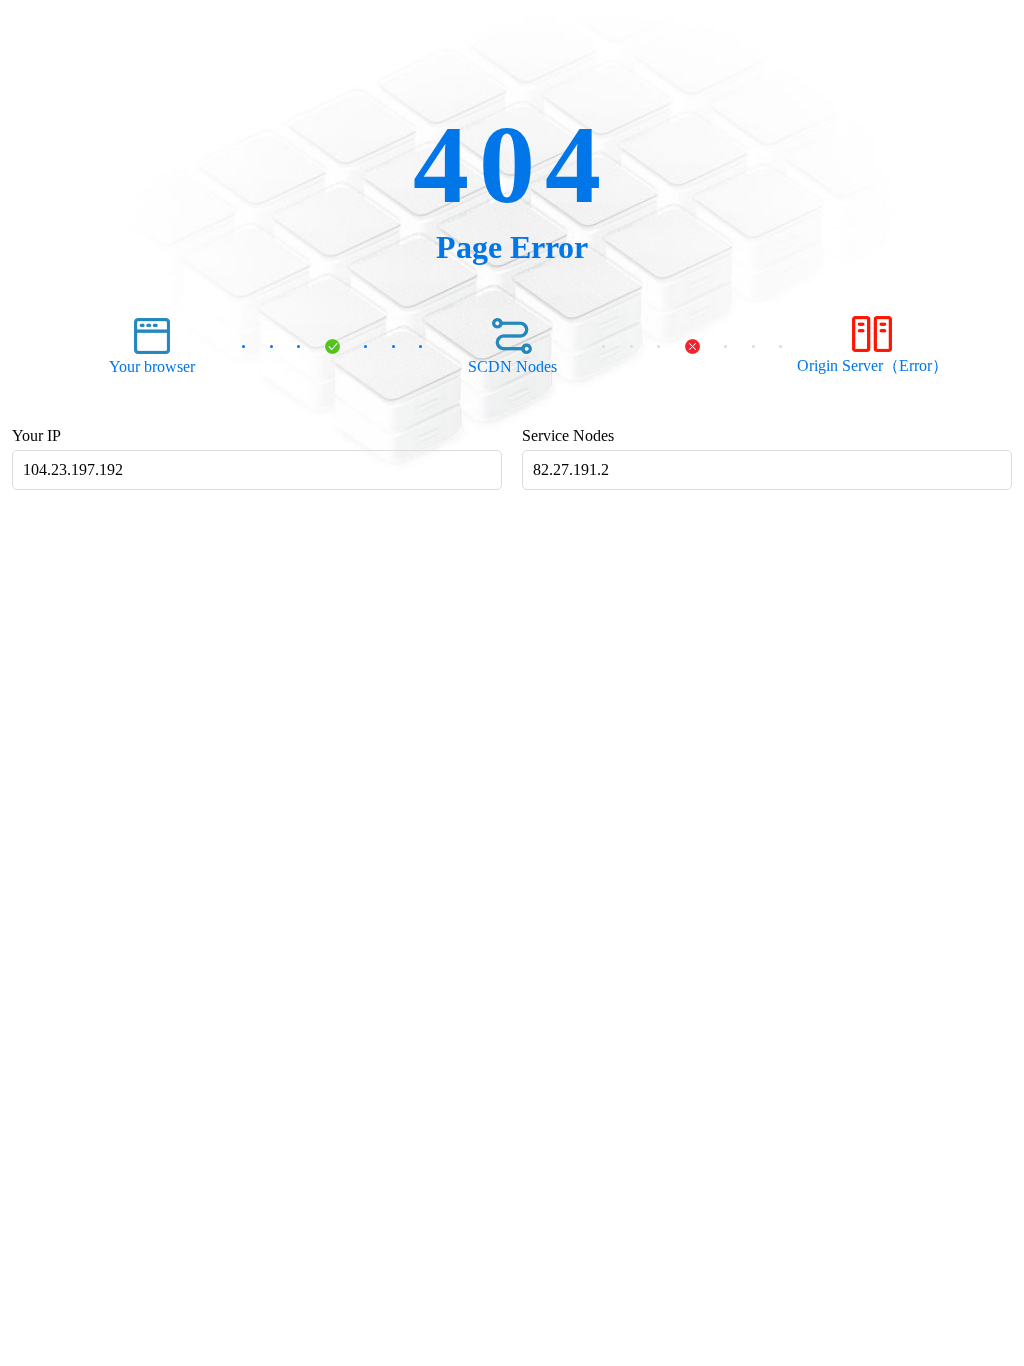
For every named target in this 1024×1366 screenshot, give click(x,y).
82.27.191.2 (571, 469)
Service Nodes (568, 435)
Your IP (36, 435)
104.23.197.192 (73, 469)
